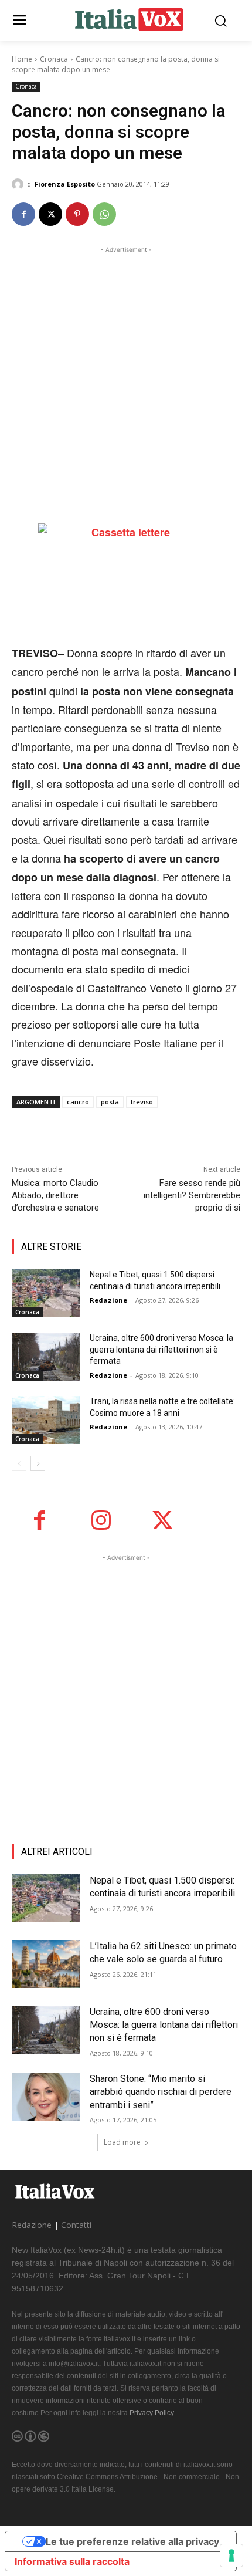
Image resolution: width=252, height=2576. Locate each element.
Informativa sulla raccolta (72, 2561)
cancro (78, 1102)
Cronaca (54, 59)
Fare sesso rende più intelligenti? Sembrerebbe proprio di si (192, 1195)
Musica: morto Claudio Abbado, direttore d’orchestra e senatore (55, 1195)
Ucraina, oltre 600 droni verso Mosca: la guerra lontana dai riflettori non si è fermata (161, 1349)
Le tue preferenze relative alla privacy (132, 2541)
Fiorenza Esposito (65, 184)
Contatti (76, 2225)
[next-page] (38, 1463)
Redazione (108, 1300)
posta (110, 1102)
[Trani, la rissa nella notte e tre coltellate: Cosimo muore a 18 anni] (46, 1420)
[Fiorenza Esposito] (19, 184)
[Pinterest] (77, 214)
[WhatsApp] (104, 214)
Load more (122, 2142)
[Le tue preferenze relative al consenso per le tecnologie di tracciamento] (231, 2555)
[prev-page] (19, 1463)
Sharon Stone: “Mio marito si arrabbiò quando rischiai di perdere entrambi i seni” (161, 2092)
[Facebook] (23, 214)
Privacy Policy (151, 2413)
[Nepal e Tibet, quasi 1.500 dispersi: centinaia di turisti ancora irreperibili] (46, 1293)
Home (22, 59)
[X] (50, 214)
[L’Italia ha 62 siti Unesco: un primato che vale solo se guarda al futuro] (46, 1964)
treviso (142, 1102)
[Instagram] (101, 1521)
